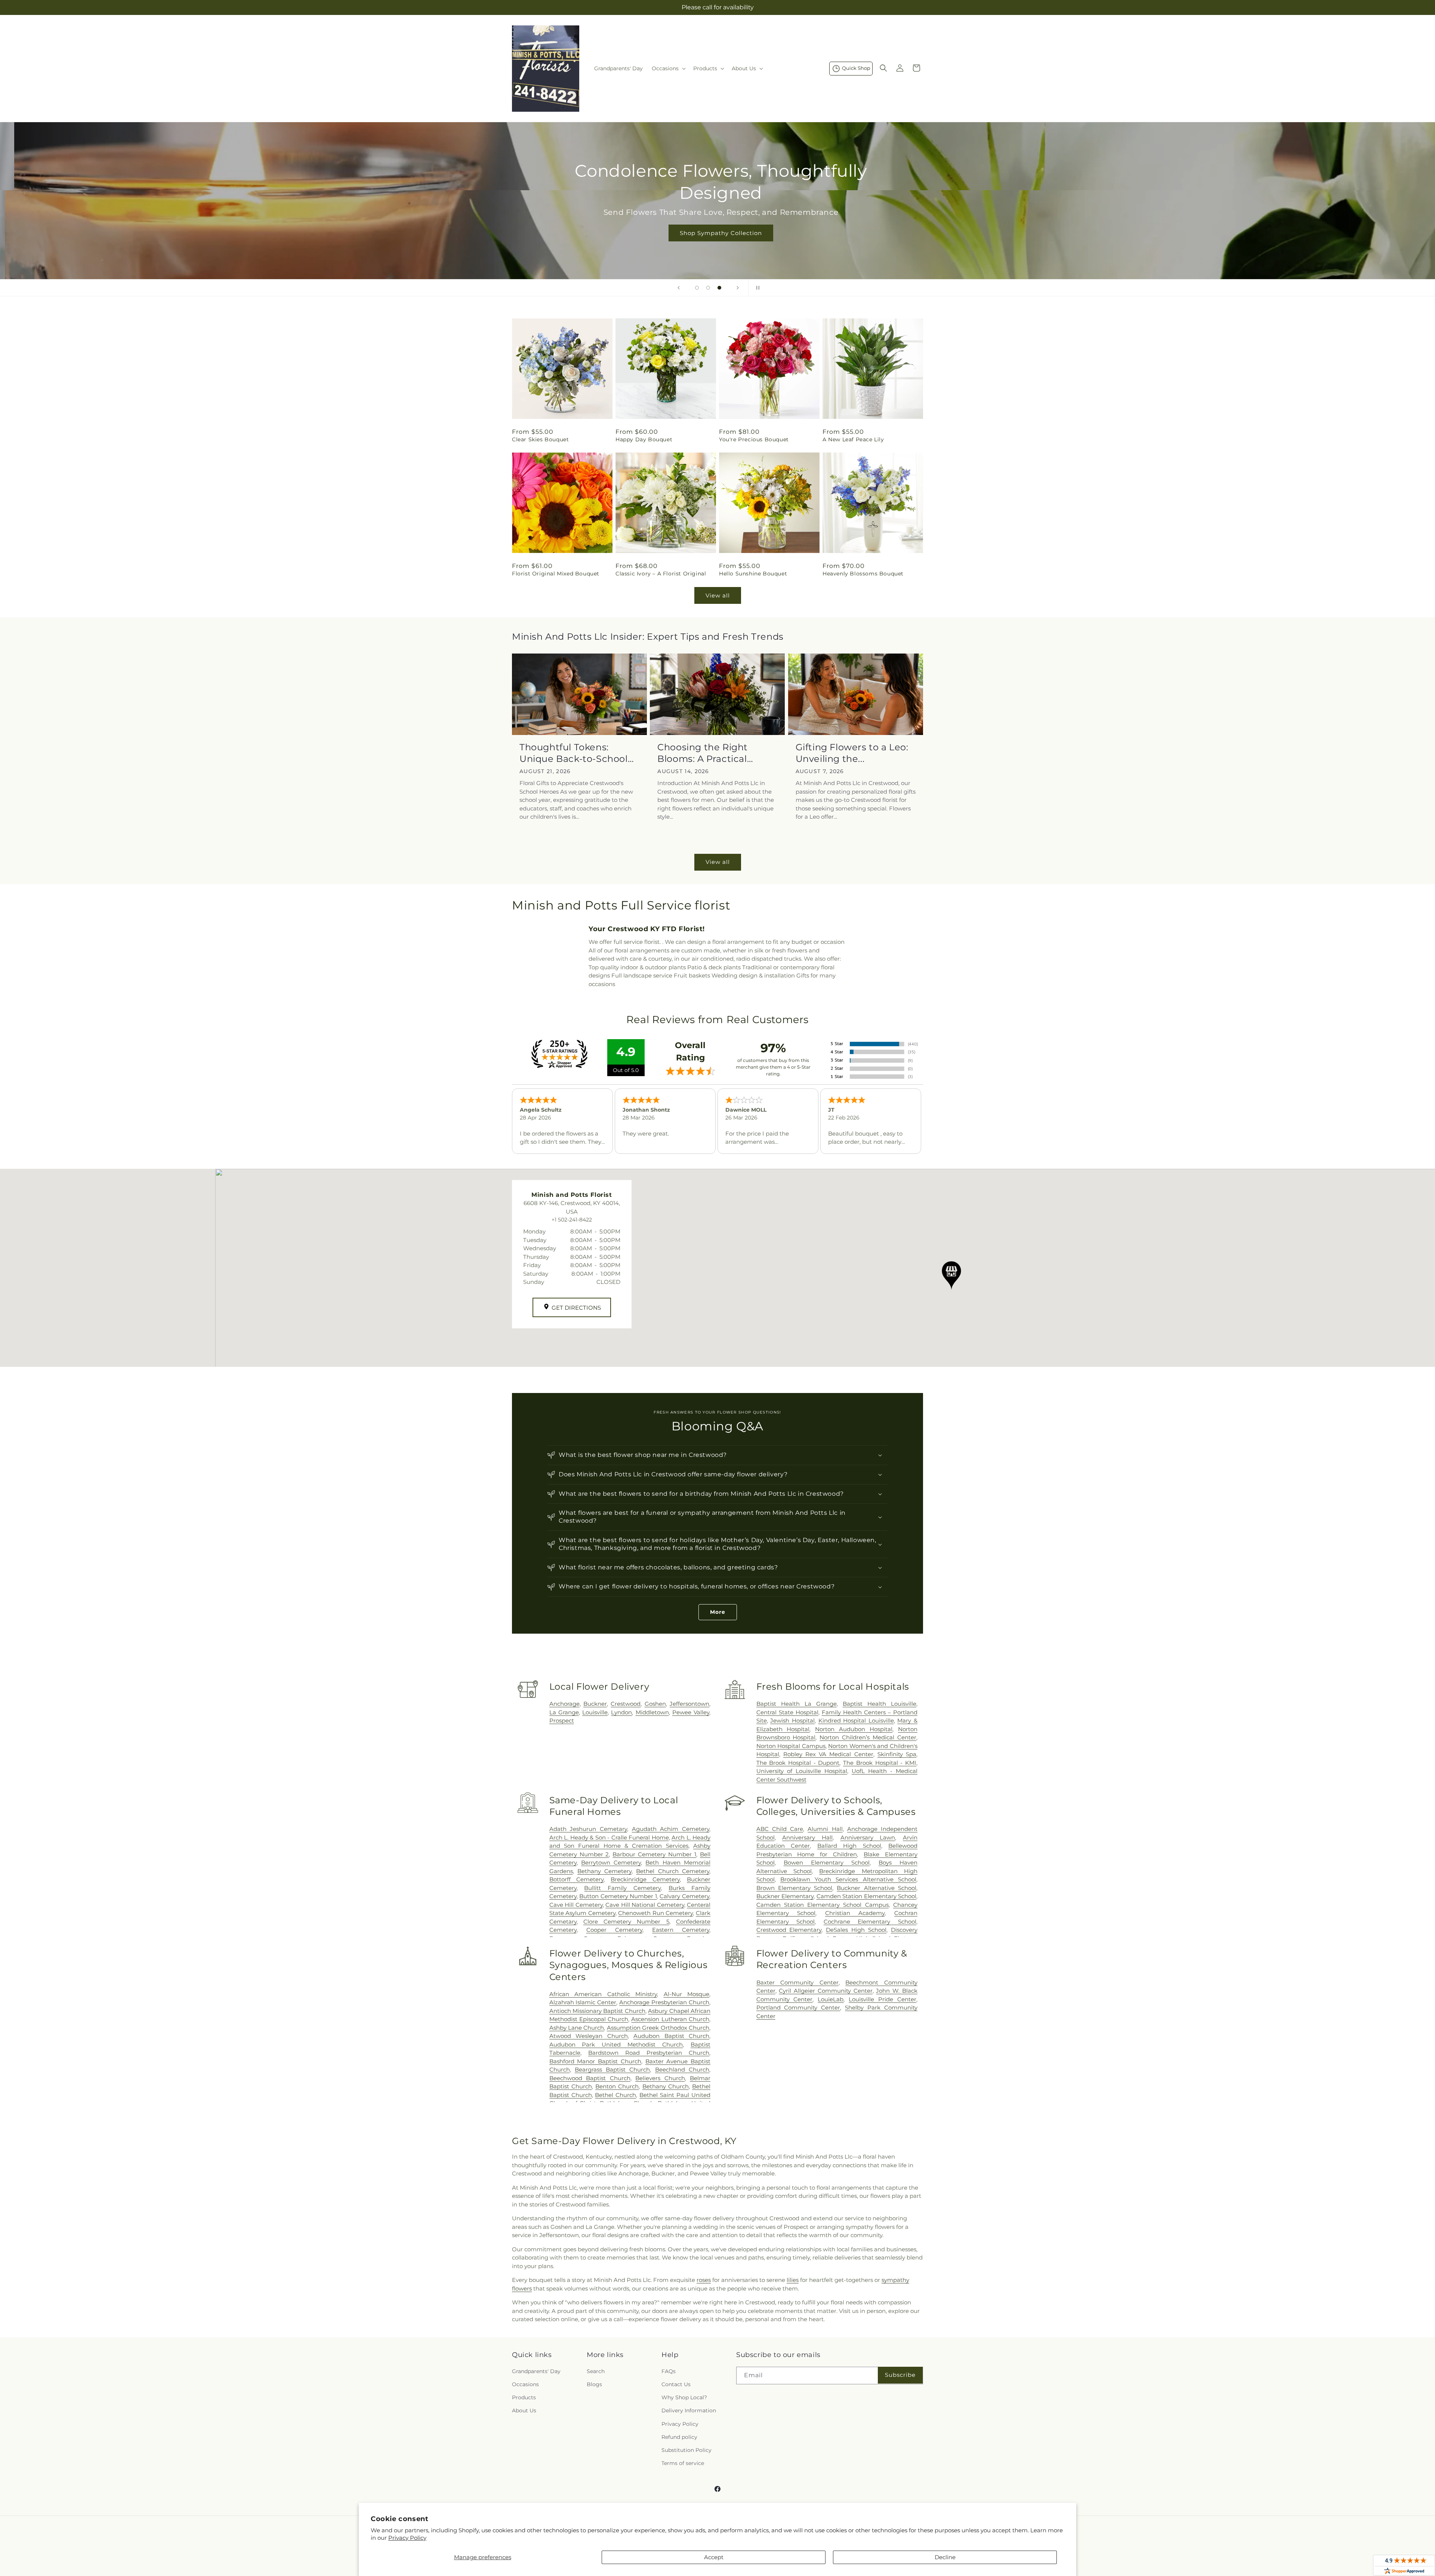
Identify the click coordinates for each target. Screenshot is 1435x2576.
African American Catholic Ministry (603, 1994)
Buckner (595, 1704)
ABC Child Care (780, 1829)
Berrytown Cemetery (611, 1862)
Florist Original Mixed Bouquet (556, 574)
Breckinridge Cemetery (645, 1879)
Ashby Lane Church (577, 2028)
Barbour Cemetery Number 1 (654, 1854)
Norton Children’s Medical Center (868, 1737)
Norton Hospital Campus (791, 1746)
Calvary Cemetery (684, 1896)
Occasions (525, 2384)
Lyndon (621, 1712)
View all (718, 595)
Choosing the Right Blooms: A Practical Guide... (703, 753)
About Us (524, 2410)
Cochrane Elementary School (870, 1922)
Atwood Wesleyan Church (589, 2036)
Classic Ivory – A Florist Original (661, 574)
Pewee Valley (691, 1712)
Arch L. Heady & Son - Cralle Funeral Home (609, 1837)
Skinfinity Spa (897, 1754)
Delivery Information (689, 2410)
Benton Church (617, 2086)
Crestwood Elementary (789, 1930)
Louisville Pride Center (882, 1999)
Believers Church (660, 2078)
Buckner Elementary (785, 1896)
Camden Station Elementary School (866, 1896)
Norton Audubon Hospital (854, 1729)
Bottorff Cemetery (577, 1879)
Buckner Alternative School (877, 1888)
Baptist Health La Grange (797, 1704)
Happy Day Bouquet (644, 439)
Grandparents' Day (536, 2371)
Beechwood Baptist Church (590, 2078)
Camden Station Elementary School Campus (823, 1905)
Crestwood (626, 1704)
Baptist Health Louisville (879, 1704)
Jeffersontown (689, 1704)
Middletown (652, 1712)
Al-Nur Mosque (686, 1994)
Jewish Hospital (792, 1721)
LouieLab (831, 1999)
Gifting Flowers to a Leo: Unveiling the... (852, 753)
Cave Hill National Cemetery (645, 1905)
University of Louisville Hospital (802, 1771)
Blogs (594, 2384)
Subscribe (900, 2375)
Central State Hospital (787, 1712)
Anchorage (564, 1704)
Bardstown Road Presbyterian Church (649, 2053)
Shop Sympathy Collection (717, 233)
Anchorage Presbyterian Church (664, 2002)
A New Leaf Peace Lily (853, 439)
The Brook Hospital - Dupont (798, 1763)
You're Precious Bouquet (754, 439)
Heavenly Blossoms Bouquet (863, 574)
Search (596, 2371)
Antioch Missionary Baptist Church (597, 2011)
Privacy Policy (407, 2538)
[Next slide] (738, 288)
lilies (793, 2280)
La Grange (564, 1712)
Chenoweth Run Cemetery (655, 1913)
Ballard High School (849, 1846)
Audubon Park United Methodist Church (616, 2044)
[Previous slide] (679, 288)
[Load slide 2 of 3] (708, 288)
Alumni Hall (825, 1829)
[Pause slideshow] (756, 288)
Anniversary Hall (807, 1837)
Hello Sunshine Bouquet (753, 574)
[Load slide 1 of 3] (697, 288)
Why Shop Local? (684, 2397)
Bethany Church (666, 2086)
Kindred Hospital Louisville (856, 1721)
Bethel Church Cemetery (673, 1871)
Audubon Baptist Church (671, 2036)
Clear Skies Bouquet (540, 439)
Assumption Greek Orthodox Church (658, 2028)
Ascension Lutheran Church (670, 2019)
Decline (945, 2557)
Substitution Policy (686, 2450)
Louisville (595, 1712)
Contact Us (676, 2384)
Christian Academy (855, 1913)
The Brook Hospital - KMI (880, 1763)
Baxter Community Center (797, 1982)
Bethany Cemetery (604, 1871)
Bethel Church (615, 2095)
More (718, 1612)
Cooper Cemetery (614, 1930)
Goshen (655, 1704)
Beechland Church (682, 2070)
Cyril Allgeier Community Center (825, 1991)
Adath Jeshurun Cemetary (588, 1829)
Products (524, 2397)
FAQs (669, 2371)
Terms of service (683, 2463)
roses (704, 2280)
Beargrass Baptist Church (612, 2070)
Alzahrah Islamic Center (583, 2002)
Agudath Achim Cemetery (671, 1829)
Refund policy (679, 2437)
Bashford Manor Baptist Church (595, 2061)
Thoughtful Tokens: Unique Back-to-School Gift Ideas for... (574, 753)
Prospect (562, 1721)
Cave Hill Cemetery (576, 1905)
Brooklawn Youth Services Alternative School (848, 1879)
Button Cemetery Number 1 (618, 1896)
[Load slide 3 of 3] (719, 288)
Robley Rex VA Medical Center (828, 1754)
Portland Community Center (798, 2007)
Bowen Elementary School (827, 1862)
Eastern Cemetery (681, 1930)
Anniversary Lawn (868, 1837)
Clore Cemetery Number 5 (626, 1922)
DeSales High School (856, 1930)
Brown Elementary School (794, 1888)
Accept (714, 2557)
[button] (668, 68)
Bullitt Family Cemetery (622, 1888)
